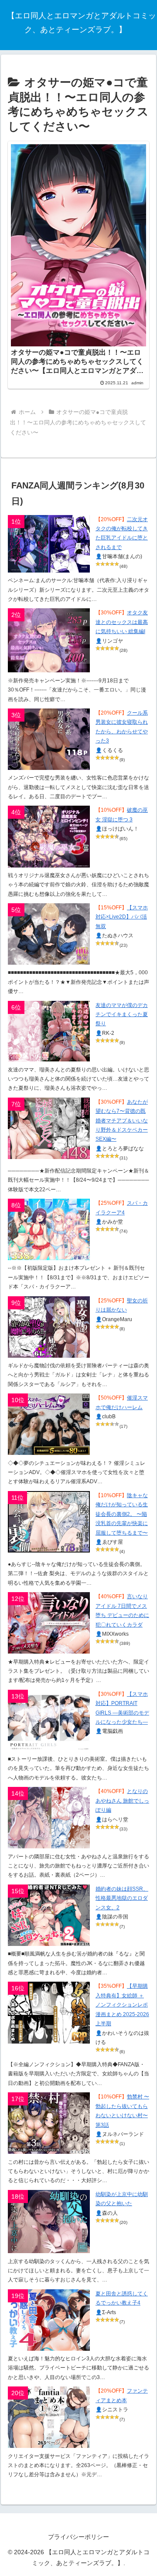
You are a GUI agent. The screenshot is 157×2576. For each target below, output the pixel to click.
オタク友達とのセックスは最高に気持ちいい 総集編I (122, 622)
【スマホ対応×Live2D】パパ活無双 (122, 917)
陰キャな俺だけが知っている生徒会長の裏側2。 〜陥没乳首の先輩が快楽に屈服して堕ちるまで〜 (122, 1514)
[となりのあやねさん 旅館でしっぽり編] (49, 1818)
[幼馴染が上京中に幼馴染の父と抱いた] (49, 2222)
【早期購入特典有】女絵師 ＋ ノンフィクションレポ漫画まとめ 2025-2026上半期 (122, 2005)
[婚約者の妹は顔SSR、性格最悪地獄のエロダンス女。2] (49, 1915)
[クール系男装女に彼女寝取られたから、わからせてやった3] (49, 739)
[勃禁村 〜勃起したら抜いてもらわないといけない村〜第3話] (49, 2123)
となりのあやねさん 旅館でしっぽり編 (122, 1801)
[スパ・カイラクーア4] (49, 1229)
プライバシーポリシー (78, 2537)
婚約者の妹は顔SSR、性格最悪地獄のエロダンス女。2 (122, 1898)
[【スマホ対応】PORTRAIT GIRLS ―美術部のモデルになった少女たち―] (49, 1720)
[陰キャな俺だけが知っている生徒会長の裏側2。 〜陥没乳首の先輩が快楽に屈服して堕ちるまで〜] (49, 1522)
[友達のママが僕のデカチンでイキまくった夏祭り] (49, 1031)
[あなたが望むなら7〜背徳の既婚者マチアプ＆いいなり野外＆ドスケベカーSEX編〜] (49, 1128)
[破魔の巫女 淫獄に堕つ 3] (49, 836)
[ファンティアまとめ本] (49, 2417)
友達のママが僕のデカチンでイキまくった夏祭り (122, 1015)
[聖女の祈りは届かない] (49, 1327)
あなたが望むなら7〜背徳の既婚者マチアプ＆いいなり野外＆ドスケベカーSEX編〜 (122, 1121)
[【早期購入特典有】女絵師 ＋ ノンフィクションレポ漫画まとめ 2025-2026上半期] (49, 2012)
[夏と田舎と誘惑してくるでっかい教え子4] (49, 2320)
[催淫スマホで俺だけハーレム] (49, 1424)
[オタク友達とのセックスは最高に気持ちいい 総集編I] (49, 640)
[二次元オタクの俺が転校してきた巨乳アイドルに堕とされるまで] (49, 544)
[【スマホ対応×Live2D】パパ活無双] (49, 934)
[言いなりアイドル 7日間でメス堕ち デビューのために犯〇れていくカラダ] (49, 1623)
